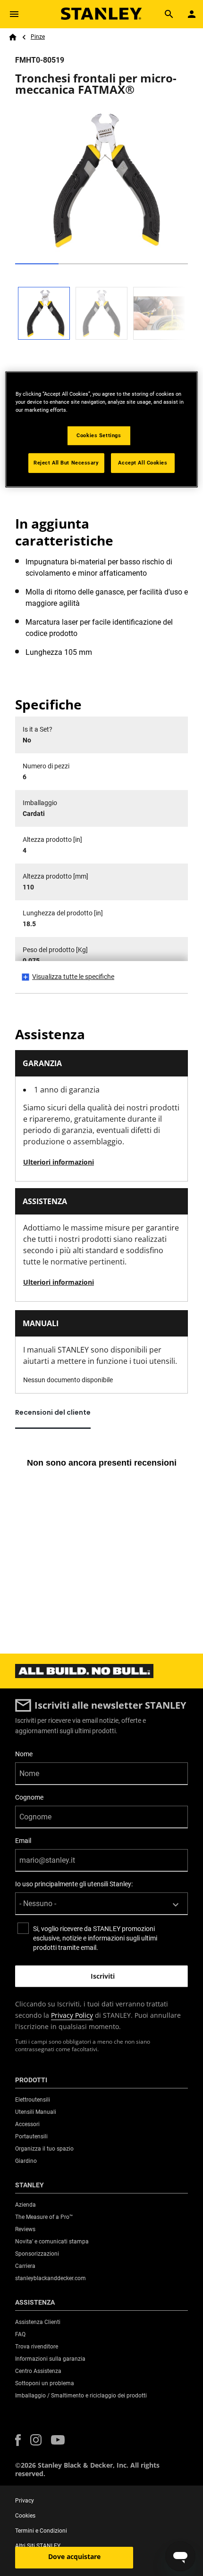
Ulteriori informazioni (59, 1162)
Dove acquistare (74, 2556)
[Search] (169, 14)
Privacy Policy (72, 2015)
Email (23, 1841)
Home (13, 37)
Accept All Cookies (143, 463)
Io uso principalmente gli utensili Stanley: (74, 1884)
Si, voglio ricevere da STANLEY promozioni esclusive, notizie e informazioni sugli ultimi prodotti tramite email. (95, 1938)
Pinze (38, 37)
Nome (24, 1754)
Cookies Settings (99, 435)
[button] (18, 2440)
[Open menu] (14, 14)
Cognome (29, 1797)
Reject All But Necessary (66, 463)
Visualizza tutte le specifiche (73, 977)
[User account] (192, 14)
